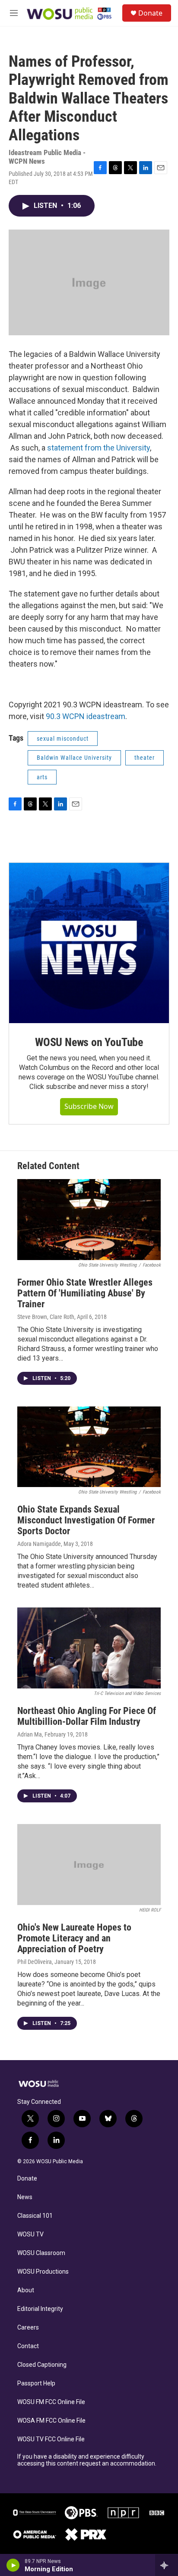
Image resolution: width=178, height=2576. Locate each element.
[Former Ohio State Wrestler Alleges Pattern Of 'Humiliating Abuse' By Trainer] (89, 1220)
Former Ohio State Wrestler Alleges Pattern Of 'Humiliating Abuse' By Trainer (85, 1293)
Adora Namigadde (39, 1544)
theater (145, 758)
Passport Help (36, 2383)
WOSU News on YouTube (89, 1042)
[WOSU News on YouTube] (89, 943)
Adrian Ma (30, 1734)
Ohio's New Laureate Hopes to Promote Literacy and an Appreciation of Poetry (74, 1938)
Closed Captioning (42, 2365)
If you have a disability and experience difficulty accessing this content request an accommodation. (87, 2460)
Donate (150, 13)
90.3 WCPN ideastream (86, 716)
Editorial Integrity (40, 2309)
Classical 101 (35, 2216)
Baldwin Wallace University (74, 758)
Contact (28, 2346)
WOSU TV (30, 2234)
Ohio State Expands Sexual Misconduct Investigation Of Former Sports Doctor (86, 1520)
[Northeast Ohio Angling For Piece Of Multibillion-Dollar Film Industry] (89, 1648)
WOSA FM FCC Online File (51, 2421)
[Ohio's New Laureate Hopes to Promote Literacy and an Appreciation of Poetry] (89, 1865)
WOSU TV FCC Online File (51, 2439)
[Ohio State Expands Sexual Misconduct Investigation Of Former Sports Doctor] (89, 1447)
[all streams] (167, 2565)
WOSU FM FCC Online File (51, 2402)
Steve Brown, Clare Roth (46, 1317)
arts (42, 777)
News (25, 2197)
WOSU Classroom (41, 2253)
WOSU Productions (43, 2272)
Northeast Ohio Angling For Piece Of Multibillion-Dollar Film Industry (87, 1716)
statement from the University (99, 448)
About (26, 2290)
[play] (13, 2565)
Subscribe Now (89, 1106)
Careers (28, 2328)
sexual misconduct (63, 739)
